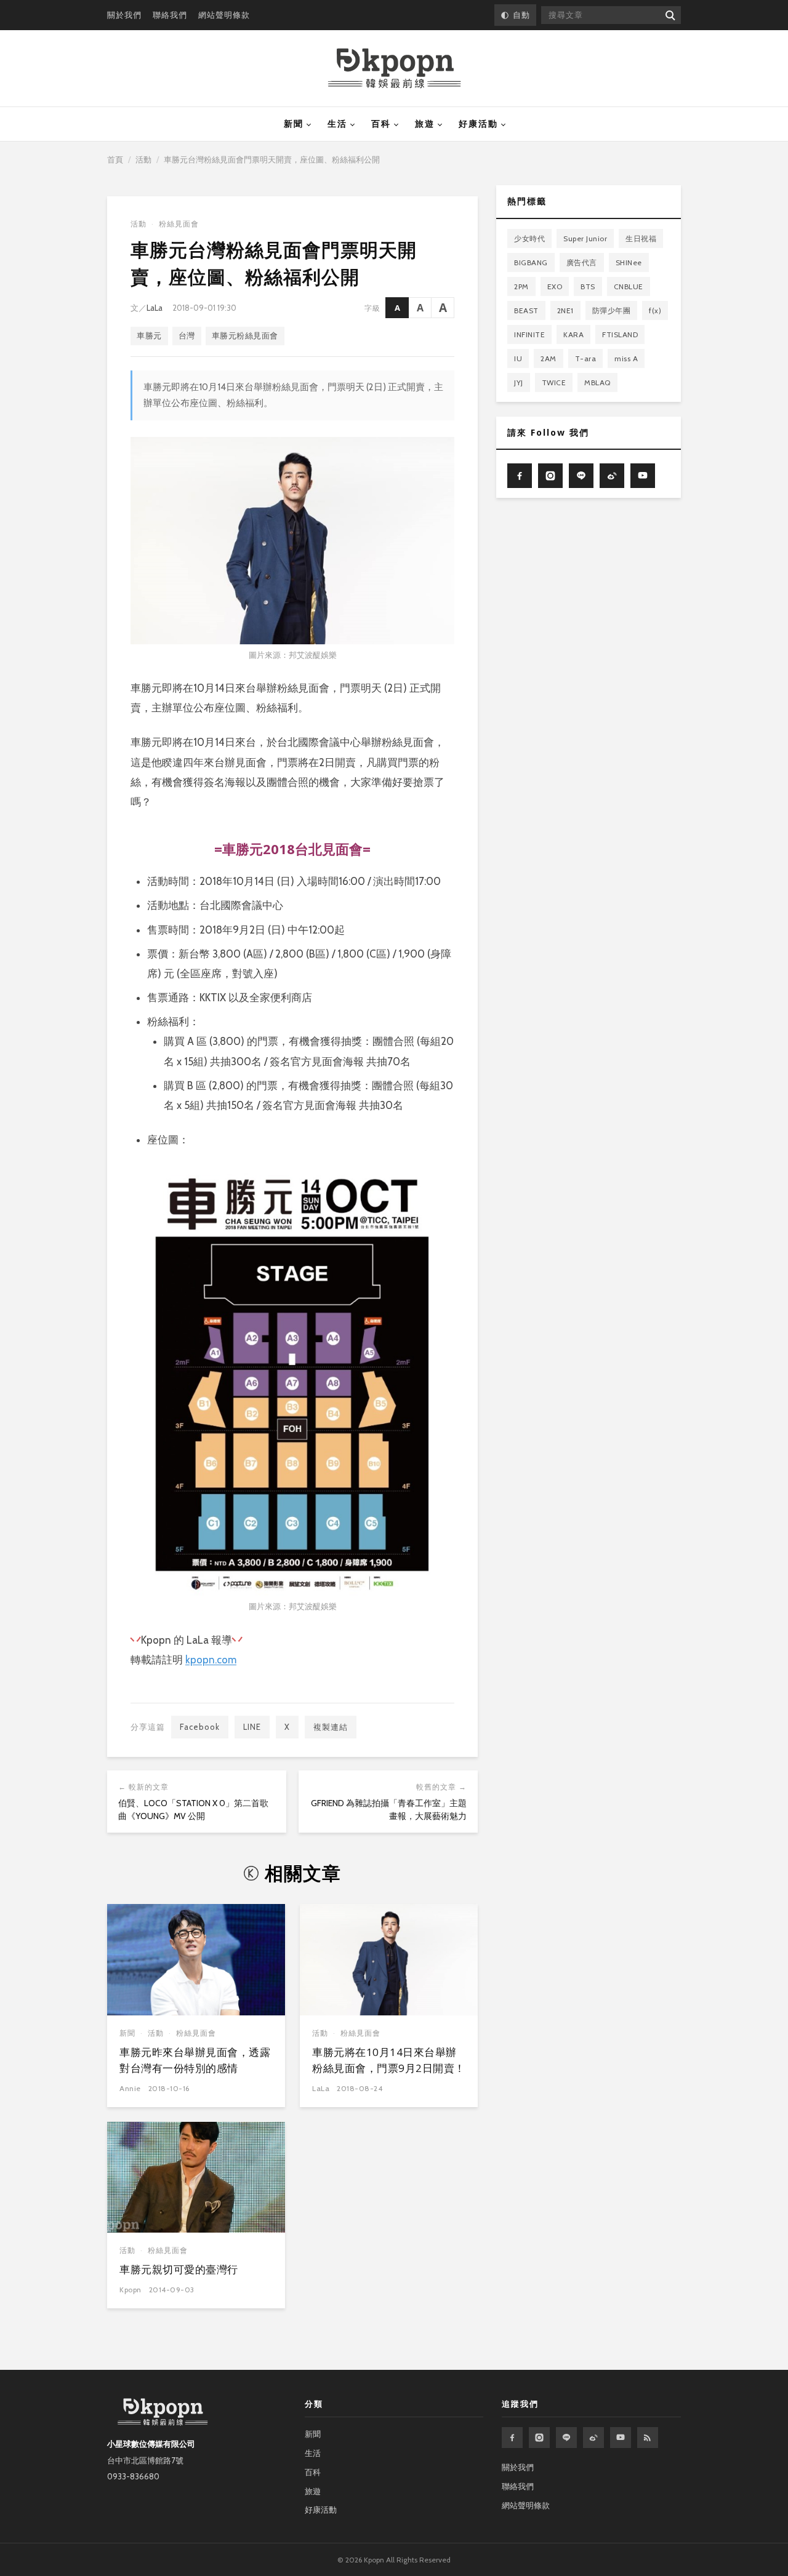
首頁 (115, 159)
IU (518, 358)
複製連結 (331, 1727)
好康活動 (478, 124)
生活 (337, 124)
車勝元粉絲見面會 (245, 336)
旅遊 (425, 124)
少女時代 (529, 238)
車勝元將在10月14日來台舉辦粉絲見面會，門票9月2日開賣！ (389, 2060)
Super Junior (585, 238)
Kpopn (131, 2290)
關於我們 (124, 15)
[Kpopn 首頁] (394, 68)
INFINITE (529, 334)
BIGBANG (531, 262)
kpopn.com (211, 1660)
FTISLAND (620, 334)
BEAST (526, 310)
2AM (549, 358)
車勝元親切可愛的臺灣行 (179, 2269)
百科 (381, 124)
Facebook (200, 1727)
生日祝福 (641, 238)
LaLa (155, 308)
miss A (626, 358)
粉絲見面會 (179, 224)
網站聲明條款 (224, 15)
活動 (143, 159)
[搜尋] (669, 15)
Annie (130, 2088)
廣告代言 (582, 262)
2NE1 (565, 310)
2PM (521, 286)
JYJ (519, 382)
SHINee (629, 262)
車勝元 (149, 336)
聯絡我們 (170, 15)
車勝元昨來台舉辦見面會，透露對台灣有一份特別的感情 (195, 2060)
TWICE (554, 382)
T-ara (586, 358)
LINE (252, 1727)
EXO (555, 286)
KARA (573, 334)
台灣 (187, 336)
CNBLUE (629, 286)
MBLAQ (597, 382)
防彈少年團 (612, 310)
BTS (588, 286)
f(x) (655, 310)
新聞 (294, 124)
